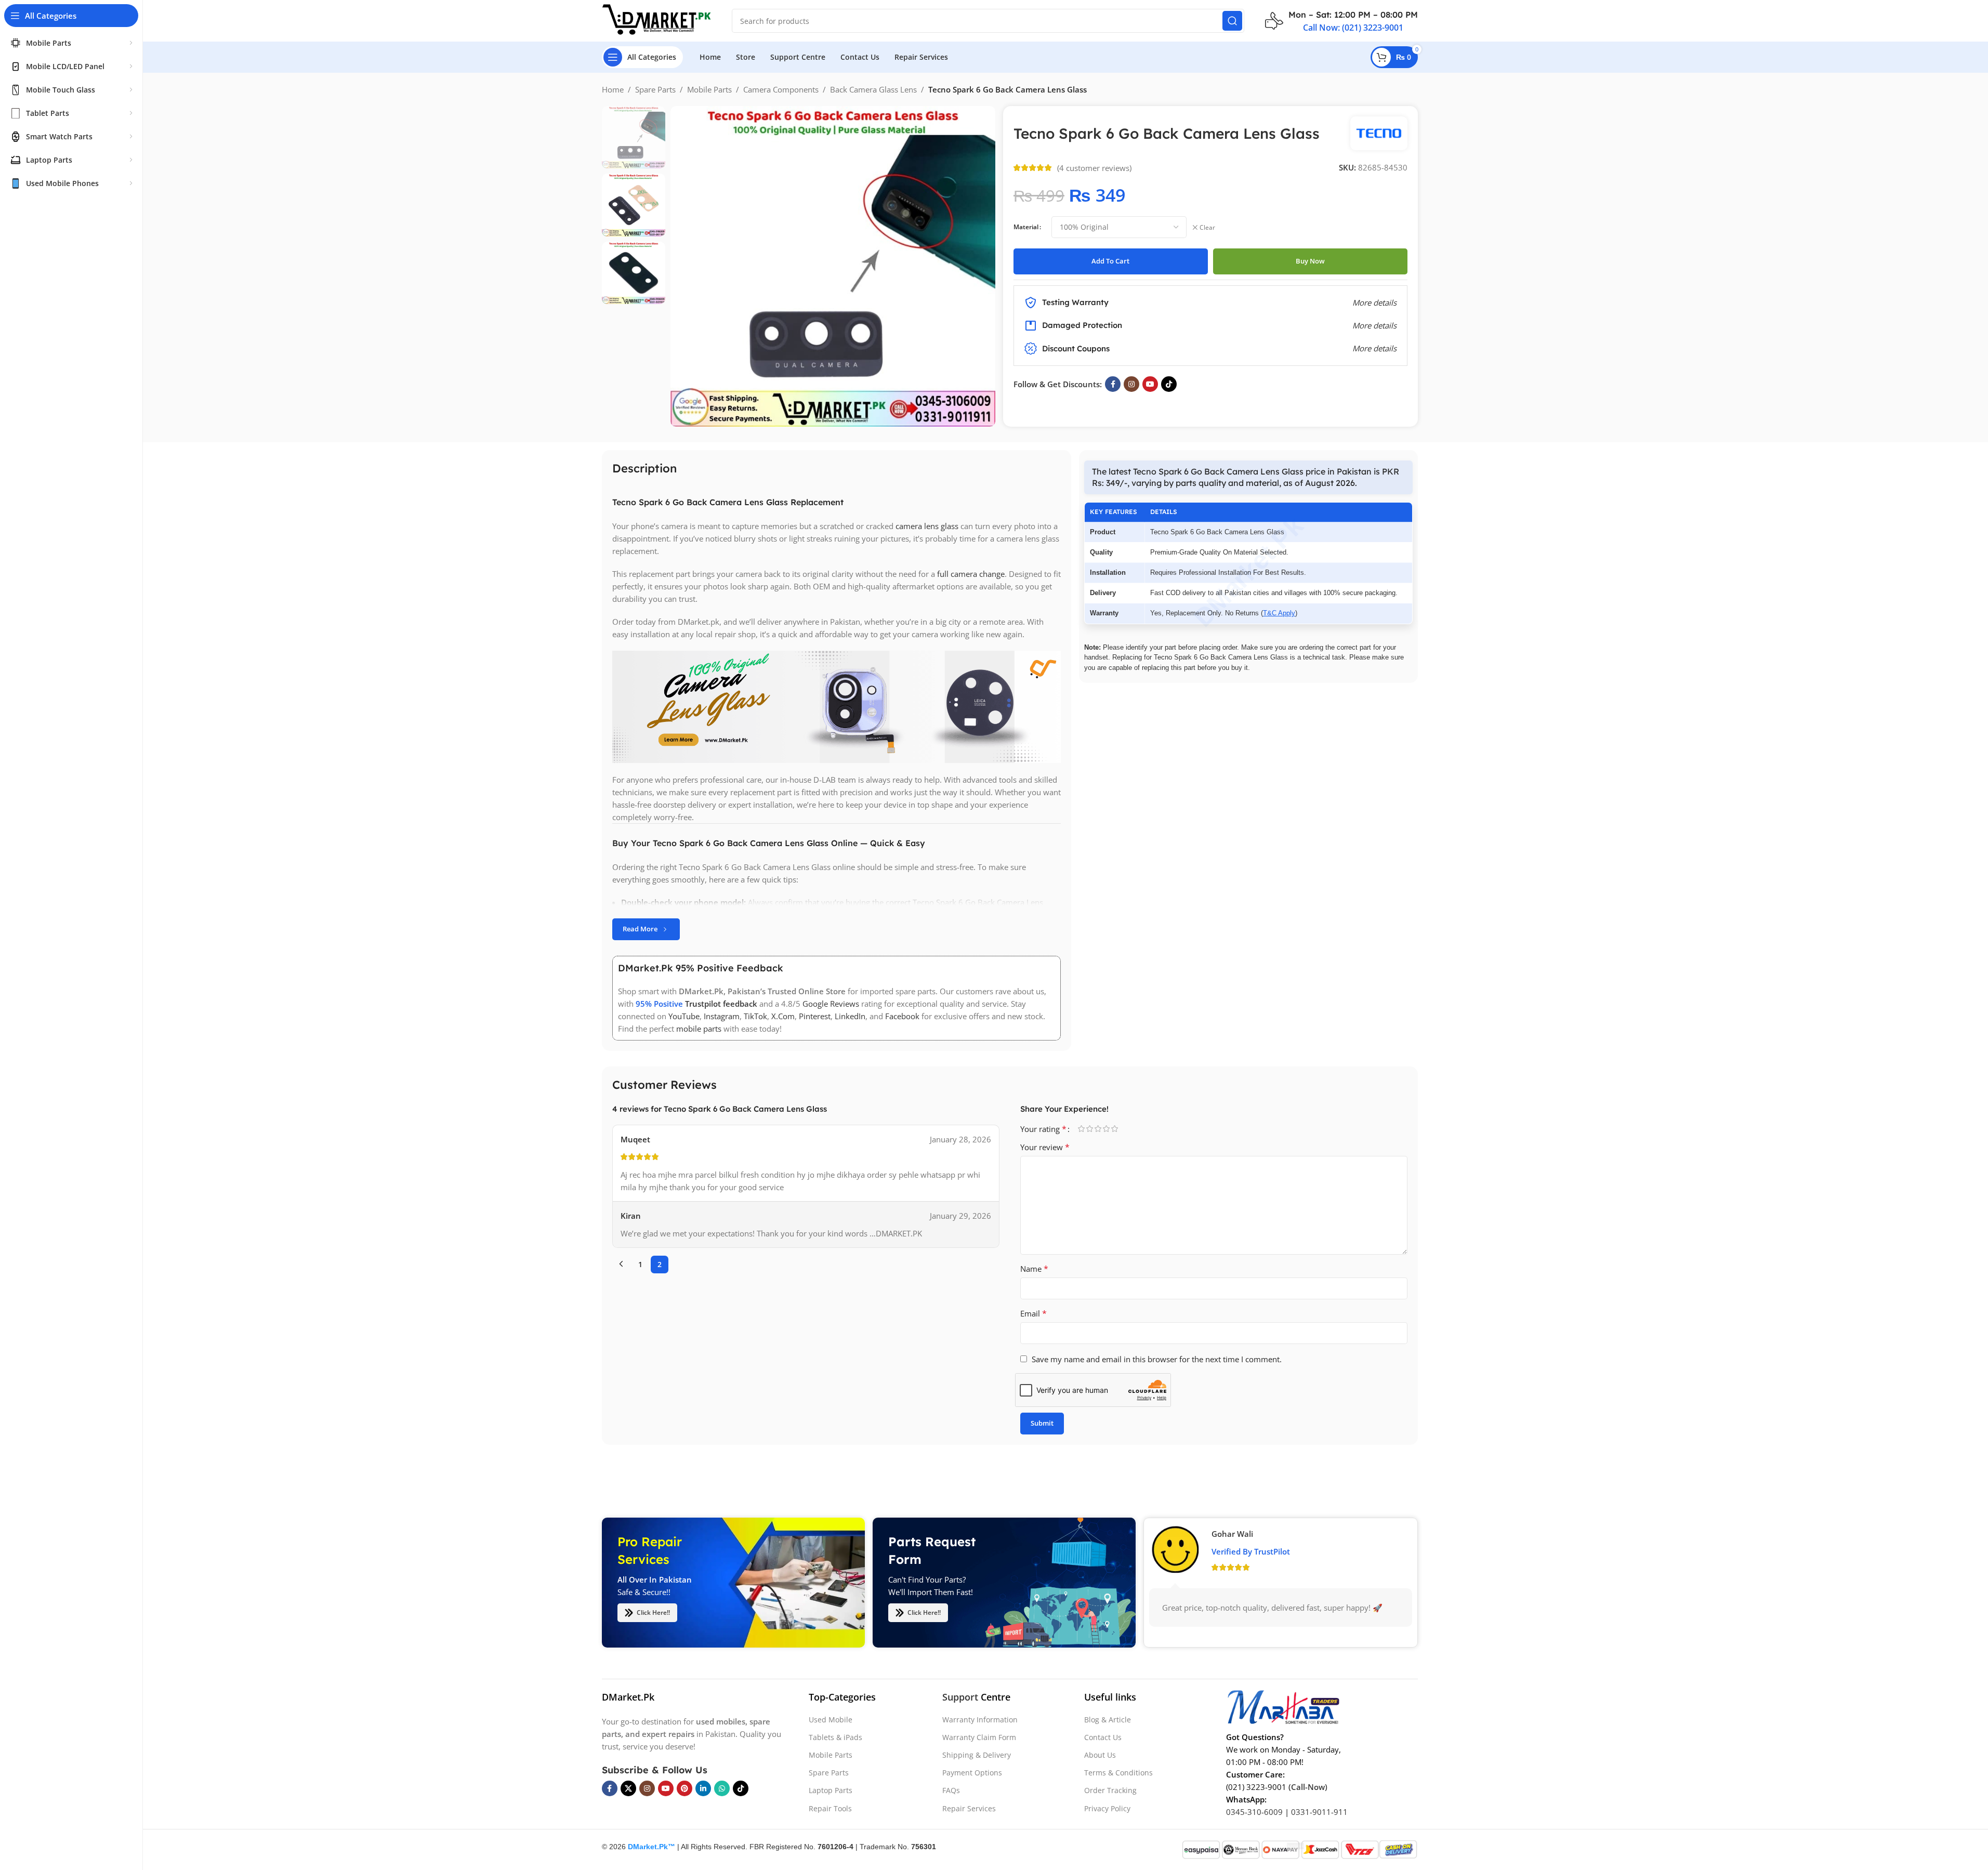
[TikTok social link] (1169, 384)
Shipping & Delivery (977, 1755)
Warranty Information (980, 1720)
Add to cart (1110, 261)
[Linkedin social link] (703, 1788)
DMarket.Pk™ (651, 1847)
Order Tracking (1110, 1790)
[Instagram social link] (1131, 384)
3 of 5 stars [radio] (1098, 1129)
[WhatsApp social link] (722, 1788)
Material (1026, 227)
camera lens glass (927, 526)
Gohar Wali (1232, 1534)
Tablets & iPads (835, 1737)
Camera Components (781, 89)
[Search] (1232, 21)
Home (613, 89)
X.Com (783, 1016)
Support (960, 1697)
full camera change (971, 574)
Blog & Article (1108, 1720)
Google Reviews (831, 1004)
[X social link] (628, 1788)
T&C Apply (1279, 613)
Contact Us (1103, 1737)
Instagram (722, 1016)
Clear (1207, 228)
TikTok (755, 1016)
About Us (1100, 1755)
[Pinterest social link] (684, 1788)
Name (1034, 1269)
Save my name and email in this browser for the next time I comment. (1157, 1359)
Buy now (1310, 261)
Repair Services (969, 1808)
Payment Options (972, 1773)
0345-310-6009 (1254, 1812)
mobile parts (699, 1029)
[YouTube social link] (1150, 384)
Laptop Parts (831, 1790)
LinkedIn (850, 1016)
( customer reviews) (1094, 168)
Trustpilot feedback (721, 1004)
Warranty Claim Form (979, 1737)
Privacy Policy (1107, 1808)
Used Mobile (831, 1720)
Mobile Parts (709, 89)
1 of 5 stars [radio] (1082, 1129)
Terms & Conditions (1118, 1773)
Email (1034, 1313)
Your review (1045, 1147)
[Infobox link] (1341, 21)
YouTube (684, 1016)
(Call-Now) (1308, 1787)
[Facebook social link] (1113, 384)
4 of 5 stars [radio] (1107, 1129)
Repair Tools (830, 1808)
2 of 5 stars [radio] (1090, 1129)
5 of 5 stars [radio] (1115, 1129)
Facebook (902, 1016)
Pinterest (815, 1016)
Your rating (1043, 1129)
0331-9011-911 (1319, 1812)
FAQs (951, 1790)
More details (1374, 348)
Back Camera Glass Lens (873, 89)
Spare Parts (655, 89)
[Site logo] (656, 20)
